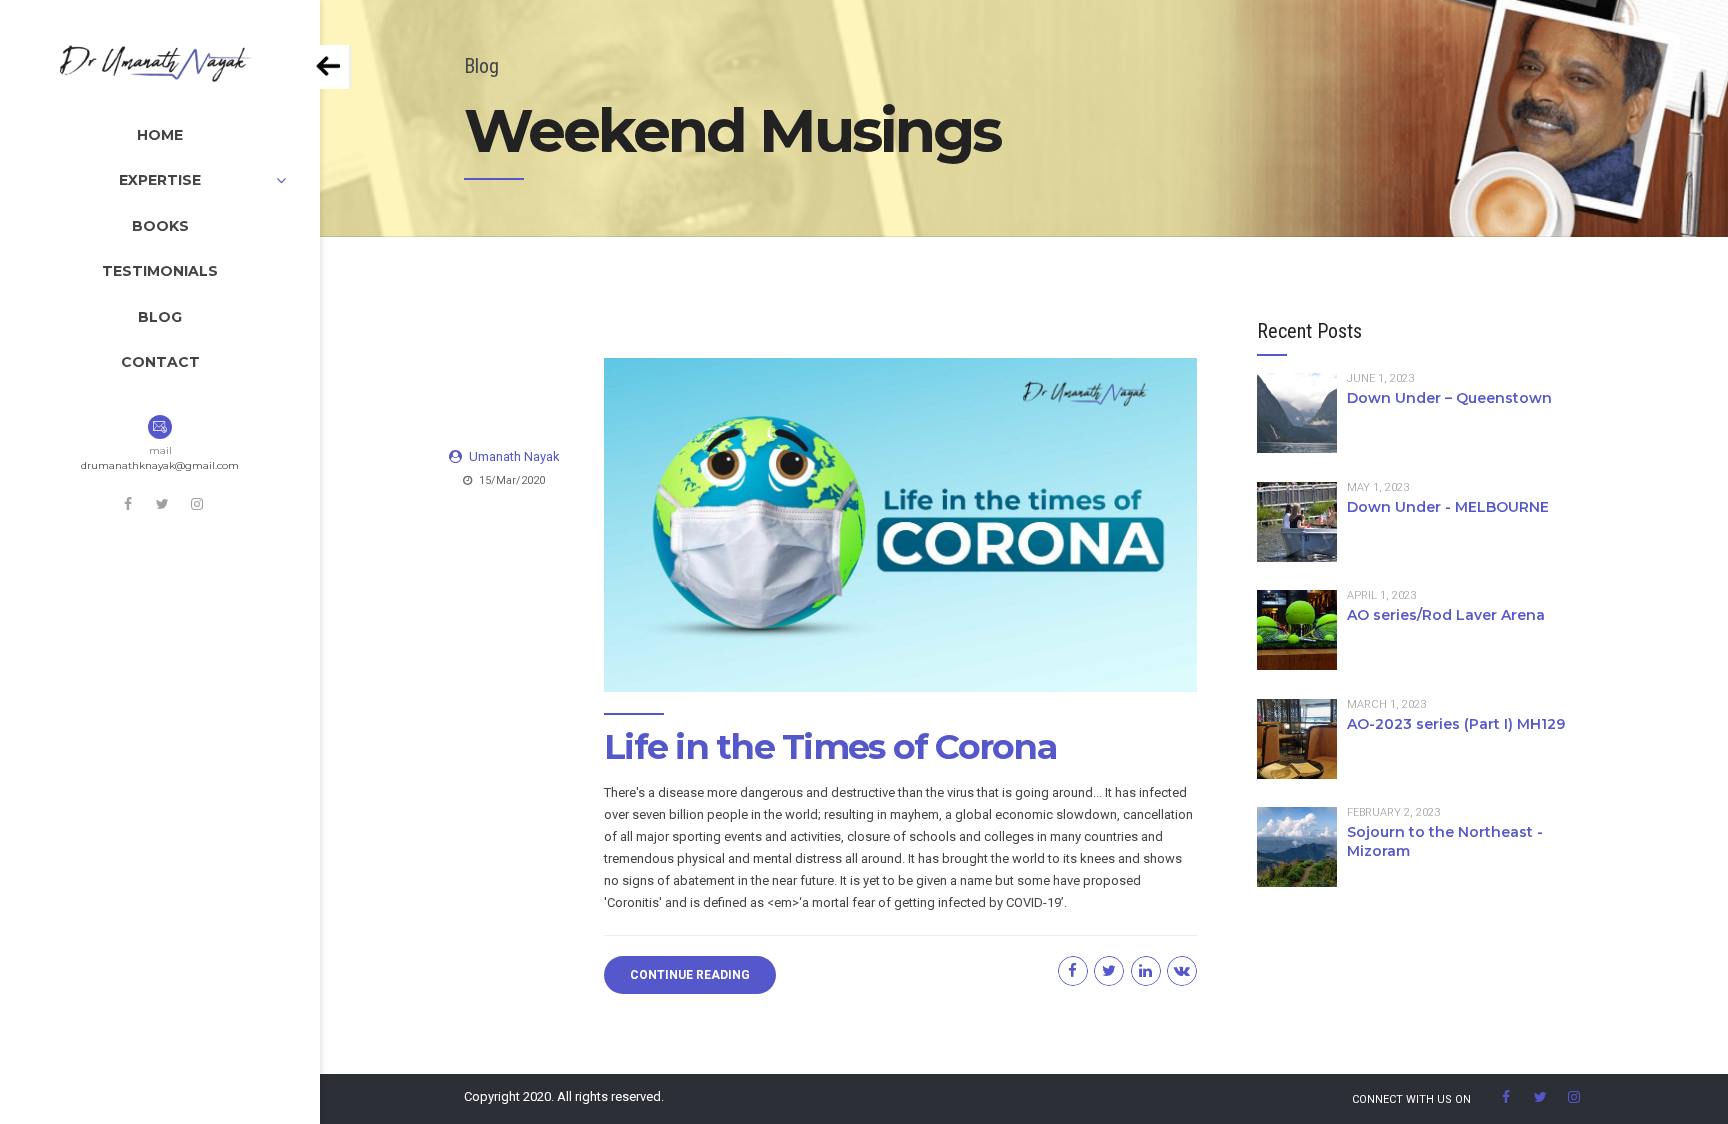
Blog (160, 317)
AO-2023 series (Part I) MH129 (1456, 724)
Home (160, 135)
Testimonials (160, 271)
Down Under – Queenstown (1449, 398)
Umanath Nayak (514, 456)
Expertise (160, 180)
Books (160, 226)
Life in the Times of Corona (830, 746)
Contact (160, 362)
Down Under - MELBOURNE (1448, 507)
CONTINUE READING (690, 975)
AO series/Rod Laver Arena (1446, 615)
